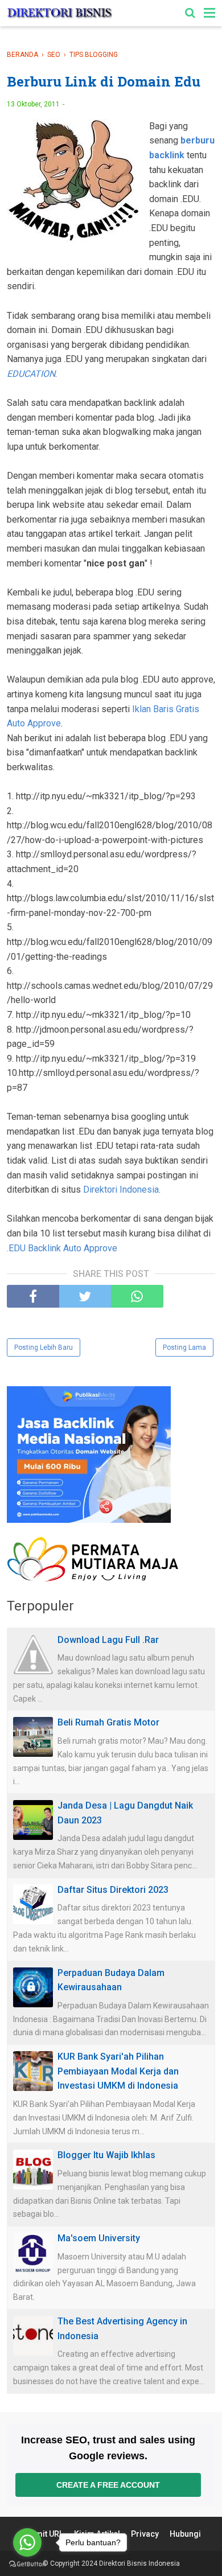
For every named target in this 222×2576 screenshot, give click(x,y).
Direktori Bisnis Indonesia (139, 2563)
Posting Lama (184, 1347)
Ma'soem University (99, 2238)
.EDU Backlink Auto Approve (62, 1248)
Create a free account (108, 2485)
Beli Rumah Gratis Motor (108, 1722)
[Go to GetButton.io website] (27, 2564)
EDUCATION (31, 374)
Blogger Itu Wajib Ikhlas (106, 2155)
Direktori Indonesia (121, 1190)
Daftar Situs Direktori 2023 (113, 1890)
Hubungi (185, 2534)
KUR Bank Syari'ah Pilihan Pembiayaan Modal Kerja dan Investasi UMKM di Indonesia (118, 2071)
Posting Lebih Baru (44, 1347)
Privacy (145, 2534)
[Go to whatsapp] (27, 2542)
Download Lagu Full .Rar (108, 1640)
